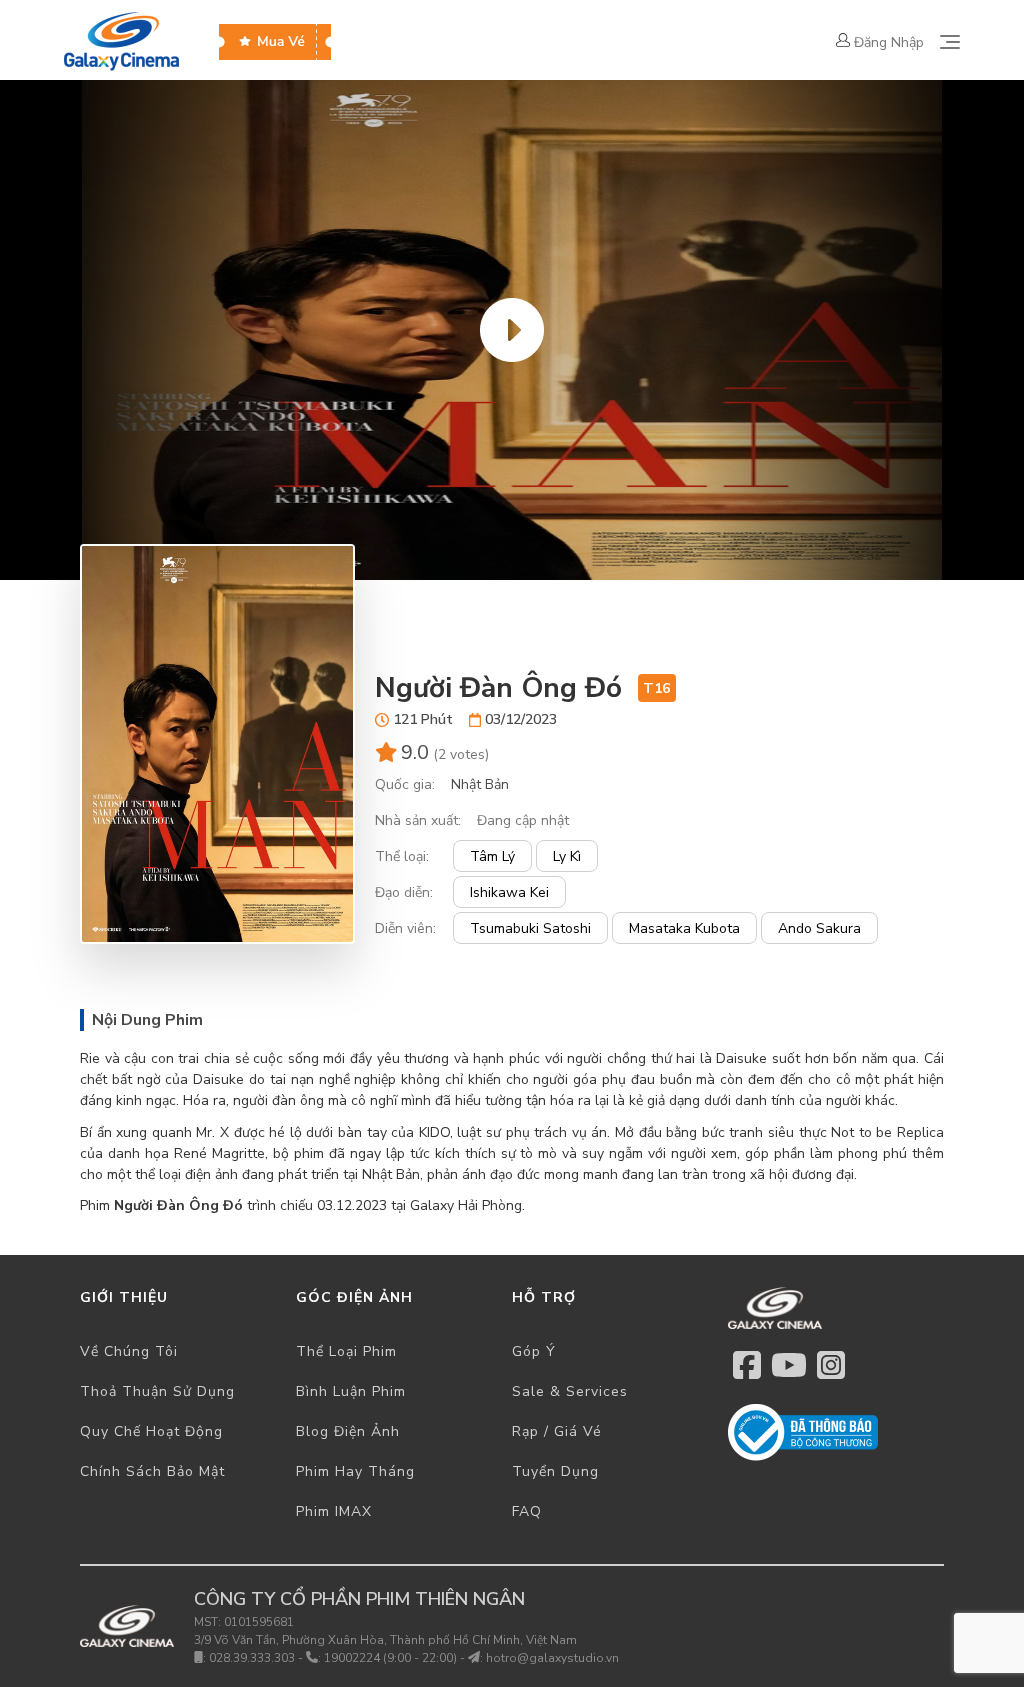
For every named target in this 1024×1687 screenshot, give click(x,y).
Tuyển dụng (555, 1471)
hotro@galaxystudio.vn (552, 1658)
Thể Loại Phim (346, 1351)
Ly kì (567, 856)
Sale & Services (570, 1391)
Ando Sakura (819, 928)
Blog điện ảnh (348, 1431)
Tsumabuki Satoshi (530, 928)
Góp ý (534, 1351)
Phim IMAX (334, 1511)
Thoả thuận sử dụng (157, 1391)
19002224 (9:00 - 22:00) (390, 1658)
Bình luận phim (351, 1391)
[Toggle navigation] (950, 42)
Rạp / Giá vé (557, 1431)
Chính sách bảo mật (152, 1471)
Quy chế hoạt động (151, 1431)
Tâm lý (492, 856)
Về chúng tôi (129, 1351)
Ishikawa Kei (509, 892)
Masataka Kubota (684, 928)
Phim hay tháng (355, 1471)
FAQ (527, 1511)
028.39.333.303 (252, 1658)
